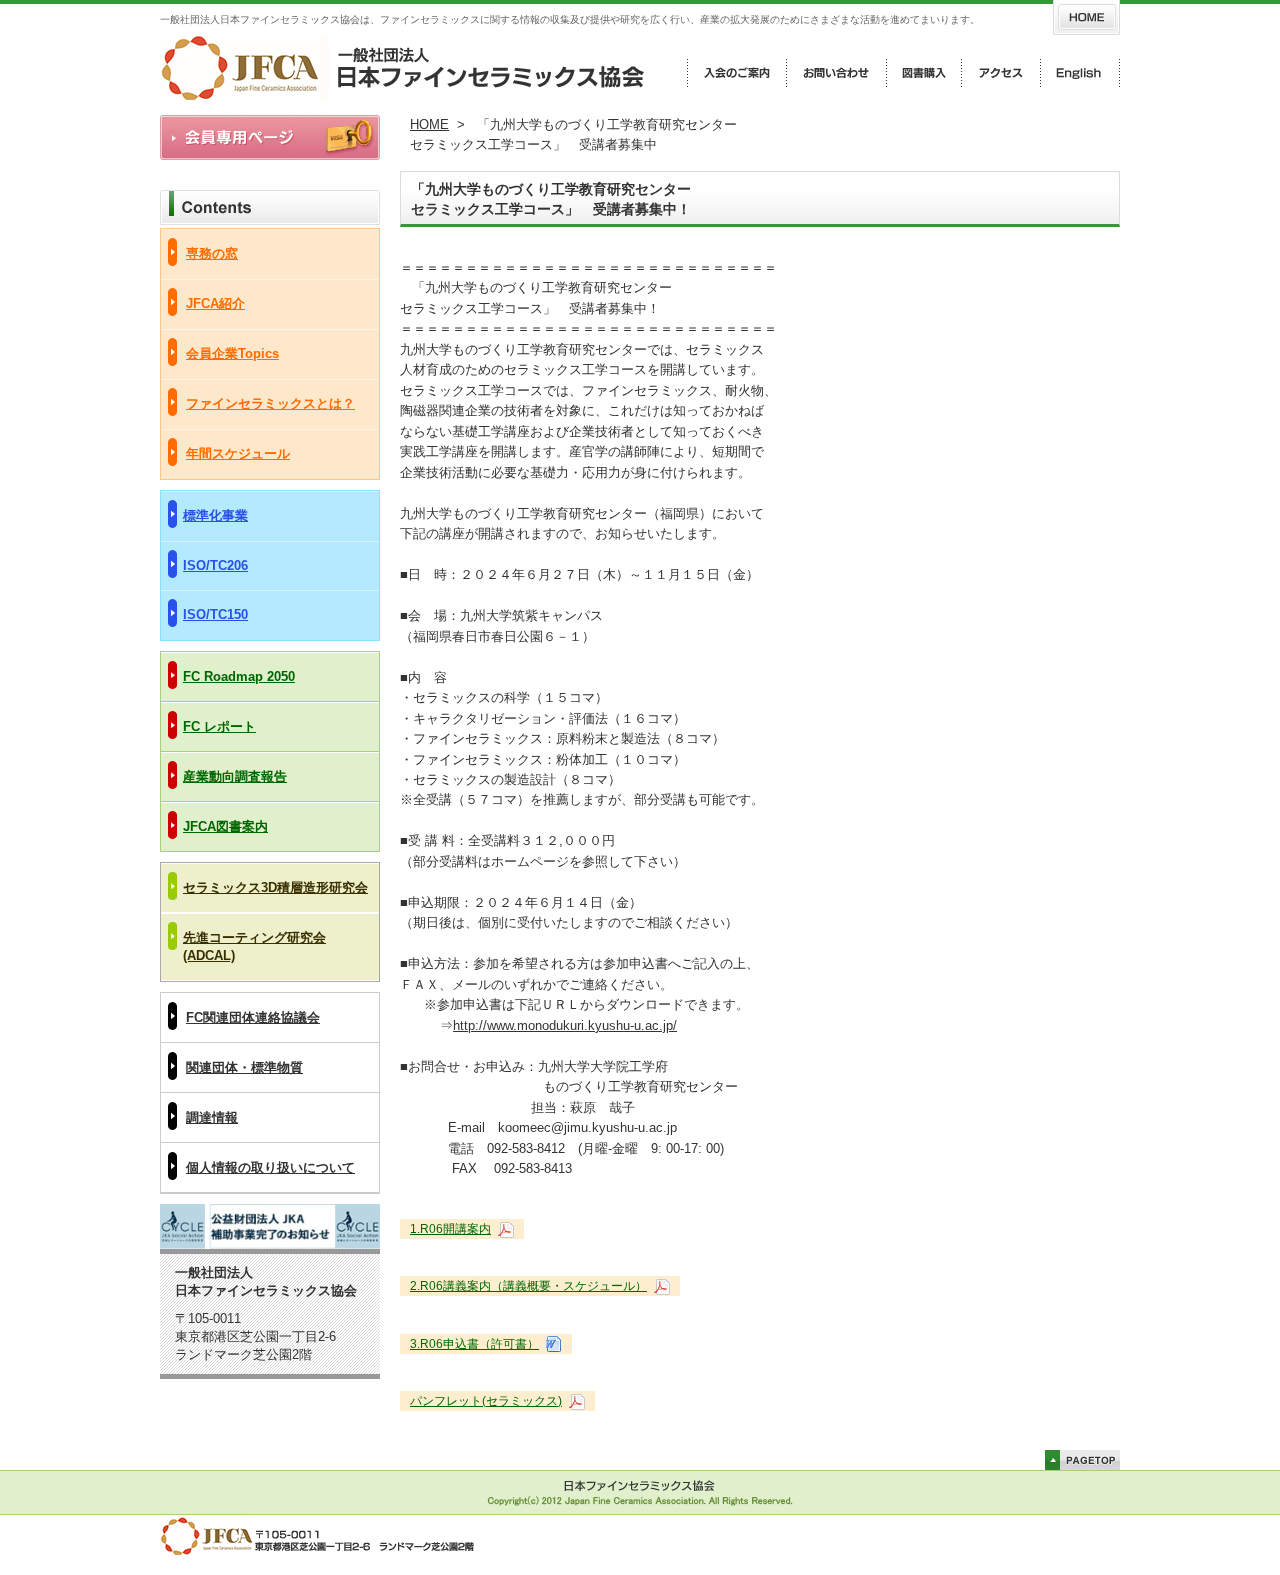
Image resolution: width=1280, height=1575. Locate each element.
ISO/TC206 (215, 565)
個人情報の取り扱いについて (270, 1167)
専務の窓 (212, 253)
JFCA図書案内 (225, 826)
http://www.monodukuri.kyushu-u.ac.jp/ (565, 1025)
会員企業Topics (232, 353)
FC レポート (219, 726)
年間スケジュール (238, 453)
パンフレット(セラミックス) (486, 1401)
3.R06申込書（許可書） (474, 1344)
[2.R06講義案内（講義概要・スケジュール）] (660, 1286)
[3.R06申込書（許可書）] (552, 1344)
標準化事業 (215, 515)
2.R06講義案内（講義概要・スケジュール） (528, 1286)
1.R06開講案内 (450, 1229)
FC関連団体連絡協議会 (253, 1017)
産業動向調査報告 (235, 776)
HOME (429, 124)
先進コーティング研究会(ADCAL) (254, 946)
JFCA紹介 (215, 303)
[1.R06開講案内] (504, 1229)
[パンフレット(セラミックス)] (575, 1401)
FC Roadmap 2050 (239, 676)
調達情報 (212, 1117)
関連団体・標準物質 (244, 1067)
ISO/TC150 (215, 614)
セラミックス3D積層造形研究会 (275, 887)
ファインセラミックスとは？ (270, 403)
